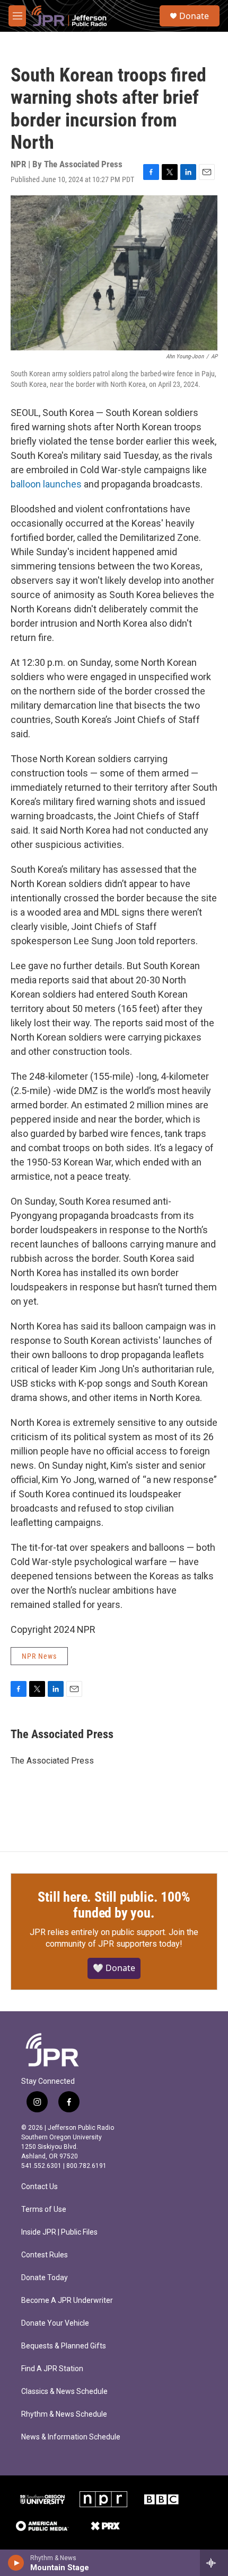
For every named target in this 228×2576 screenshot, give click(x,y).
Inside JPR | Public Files (59, 2232)
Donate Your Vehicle (55, 2323)
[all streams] (214, 2563)
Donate (194, 16)
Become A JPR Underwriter (67, 2301)
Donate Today (45, 2278)
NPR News (39, 1656)
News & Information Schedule (71, 2437)
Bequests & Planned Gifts (64, 2346)
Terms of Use (44, 2209)
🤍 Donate (114, 1968)
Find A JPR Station (52, 2369)
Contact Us (40, 2187)
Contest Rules (45, 2255)
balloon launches (46, 484)
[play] (16, 2563)
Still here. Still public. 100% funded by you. (114, 1905)
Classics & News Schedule (64, 2392)
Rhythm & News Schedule (64, 2414)
